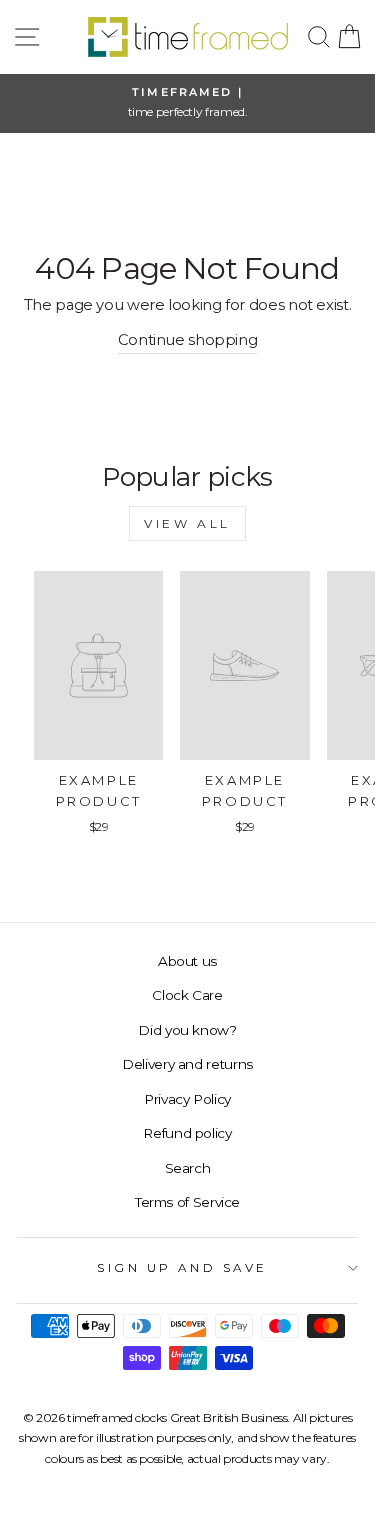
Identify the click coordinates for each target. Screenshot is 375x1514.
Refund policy (187, 1133)
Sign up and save (182, 1268)
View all (187, 523)
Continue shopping (188, 340)
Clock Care (187, 995)
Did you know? (187, 1030)
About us (187, 961)
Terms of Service (187, 1202)
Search (188, 1168)
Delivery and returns (187, 1064)
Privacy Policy (187, 1099)
